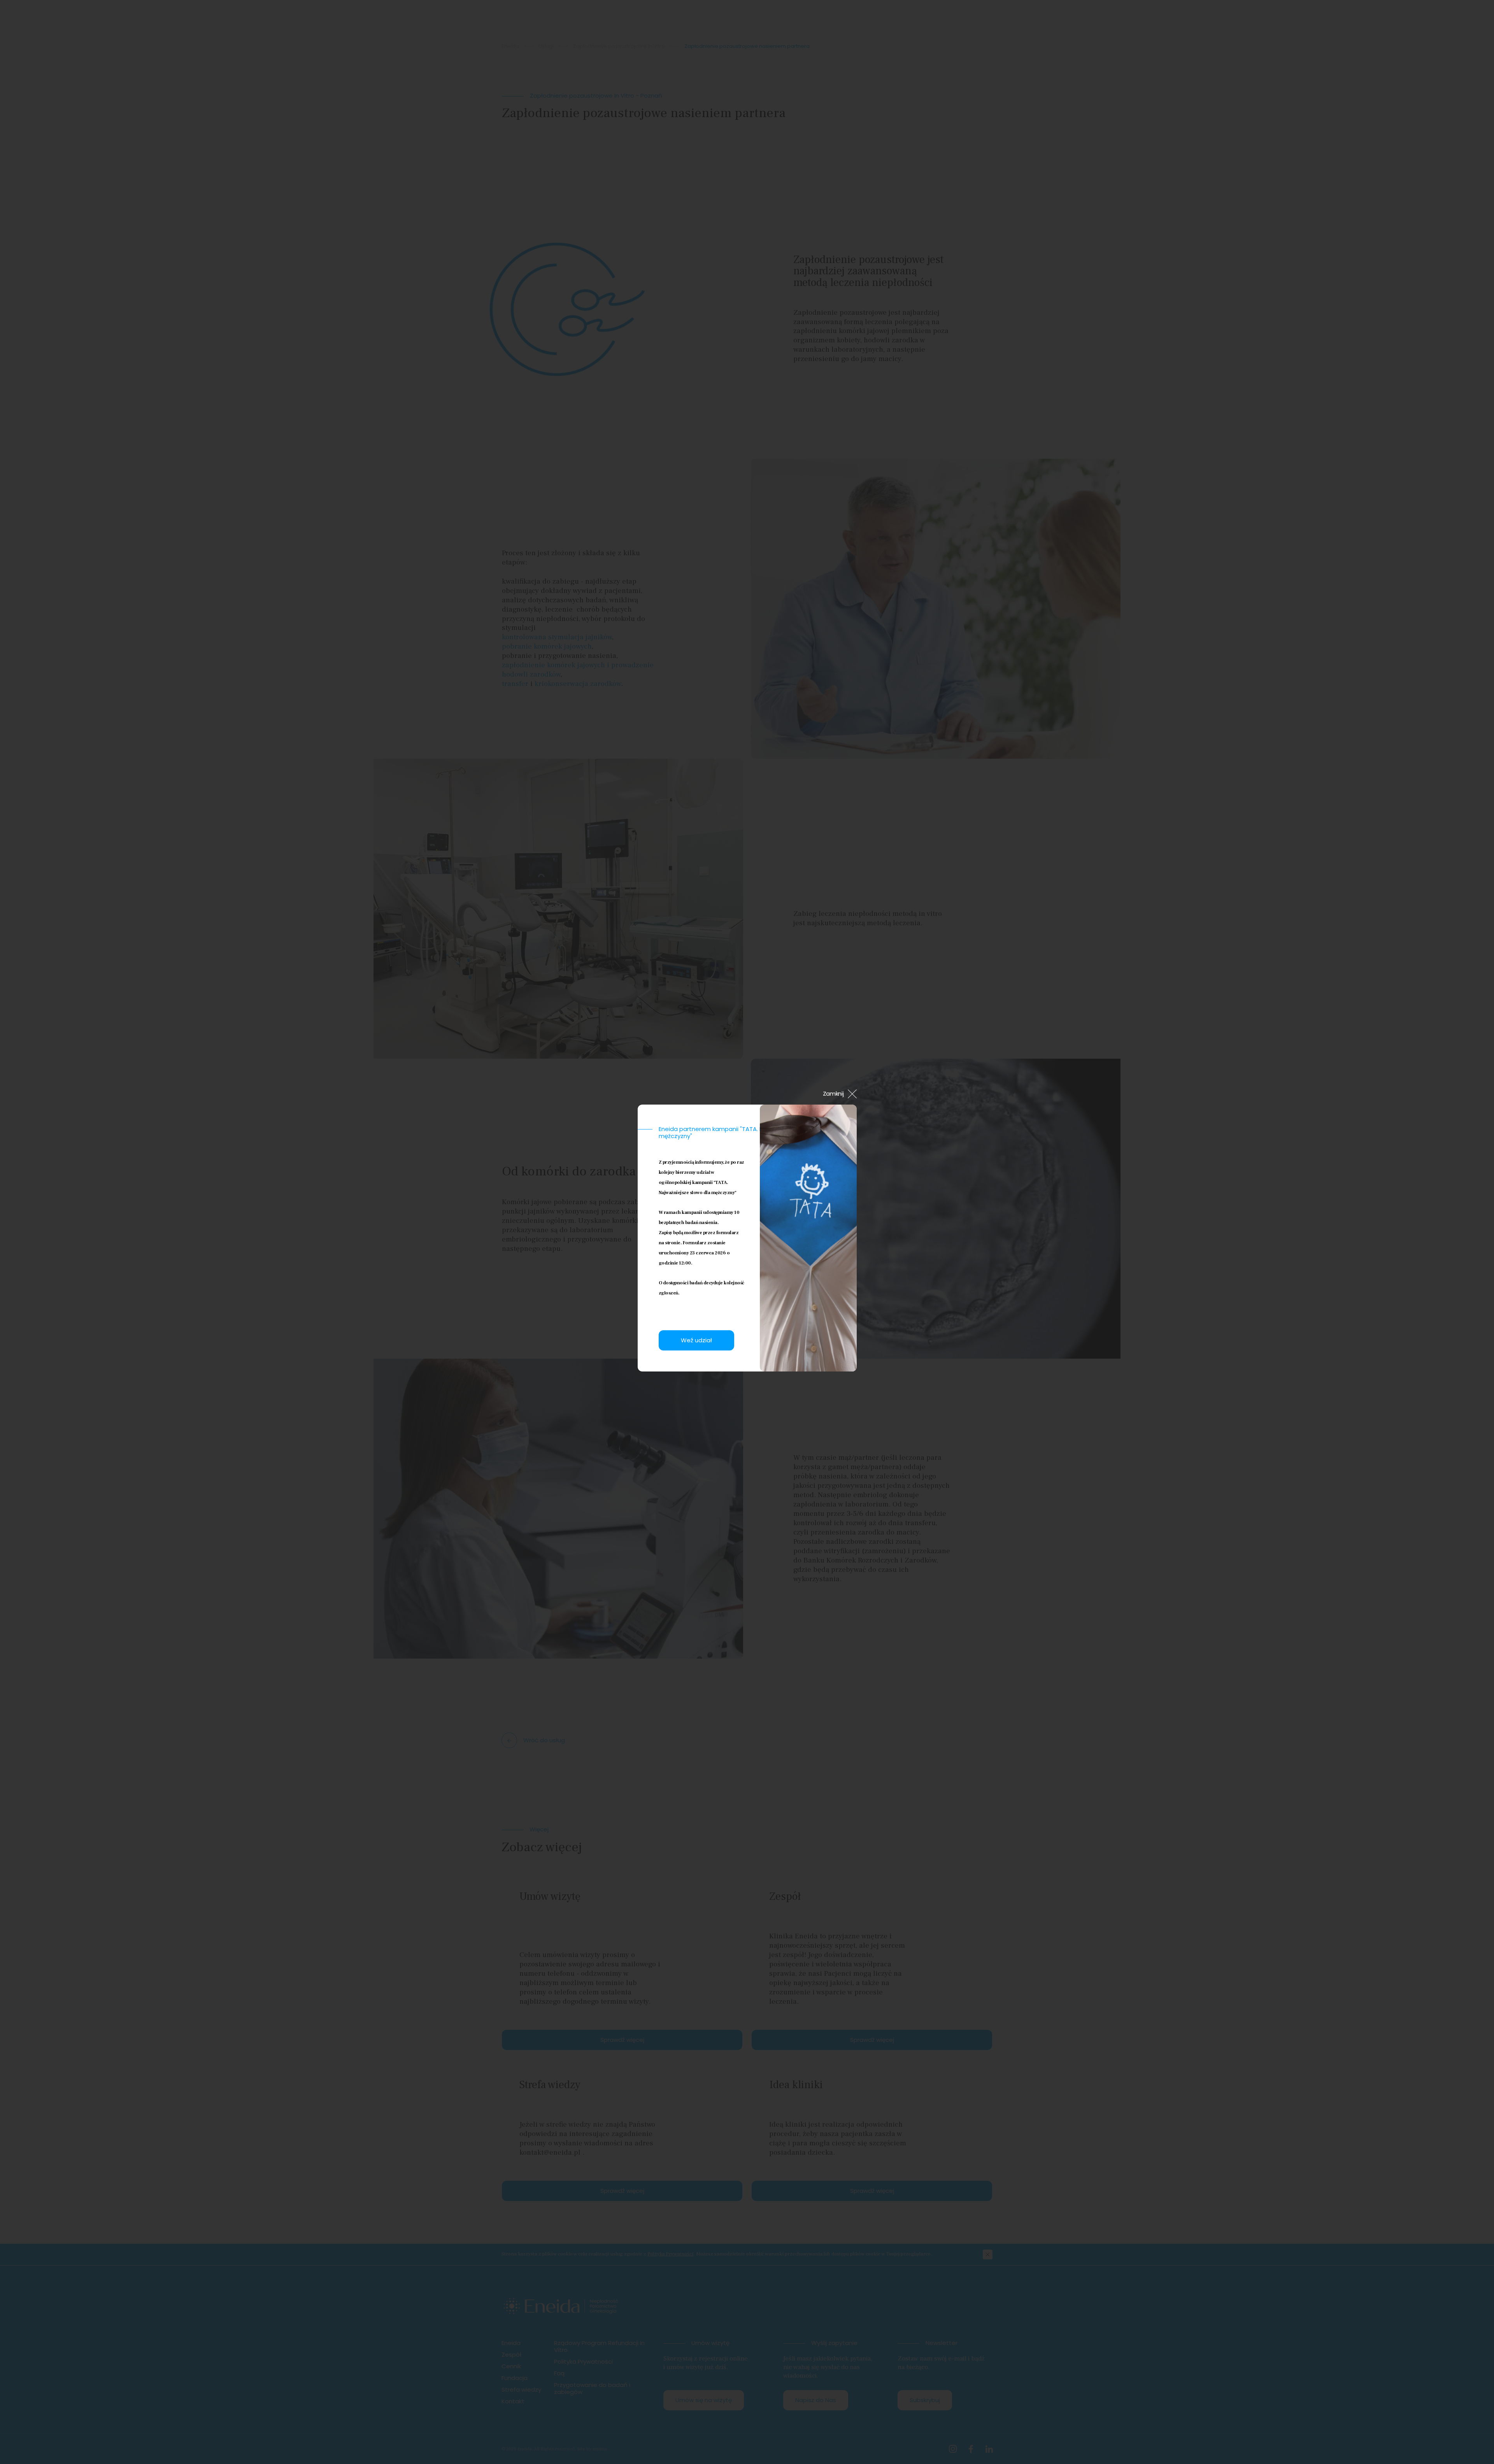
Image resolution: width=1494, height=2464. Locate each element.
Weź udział (696, 1340)
